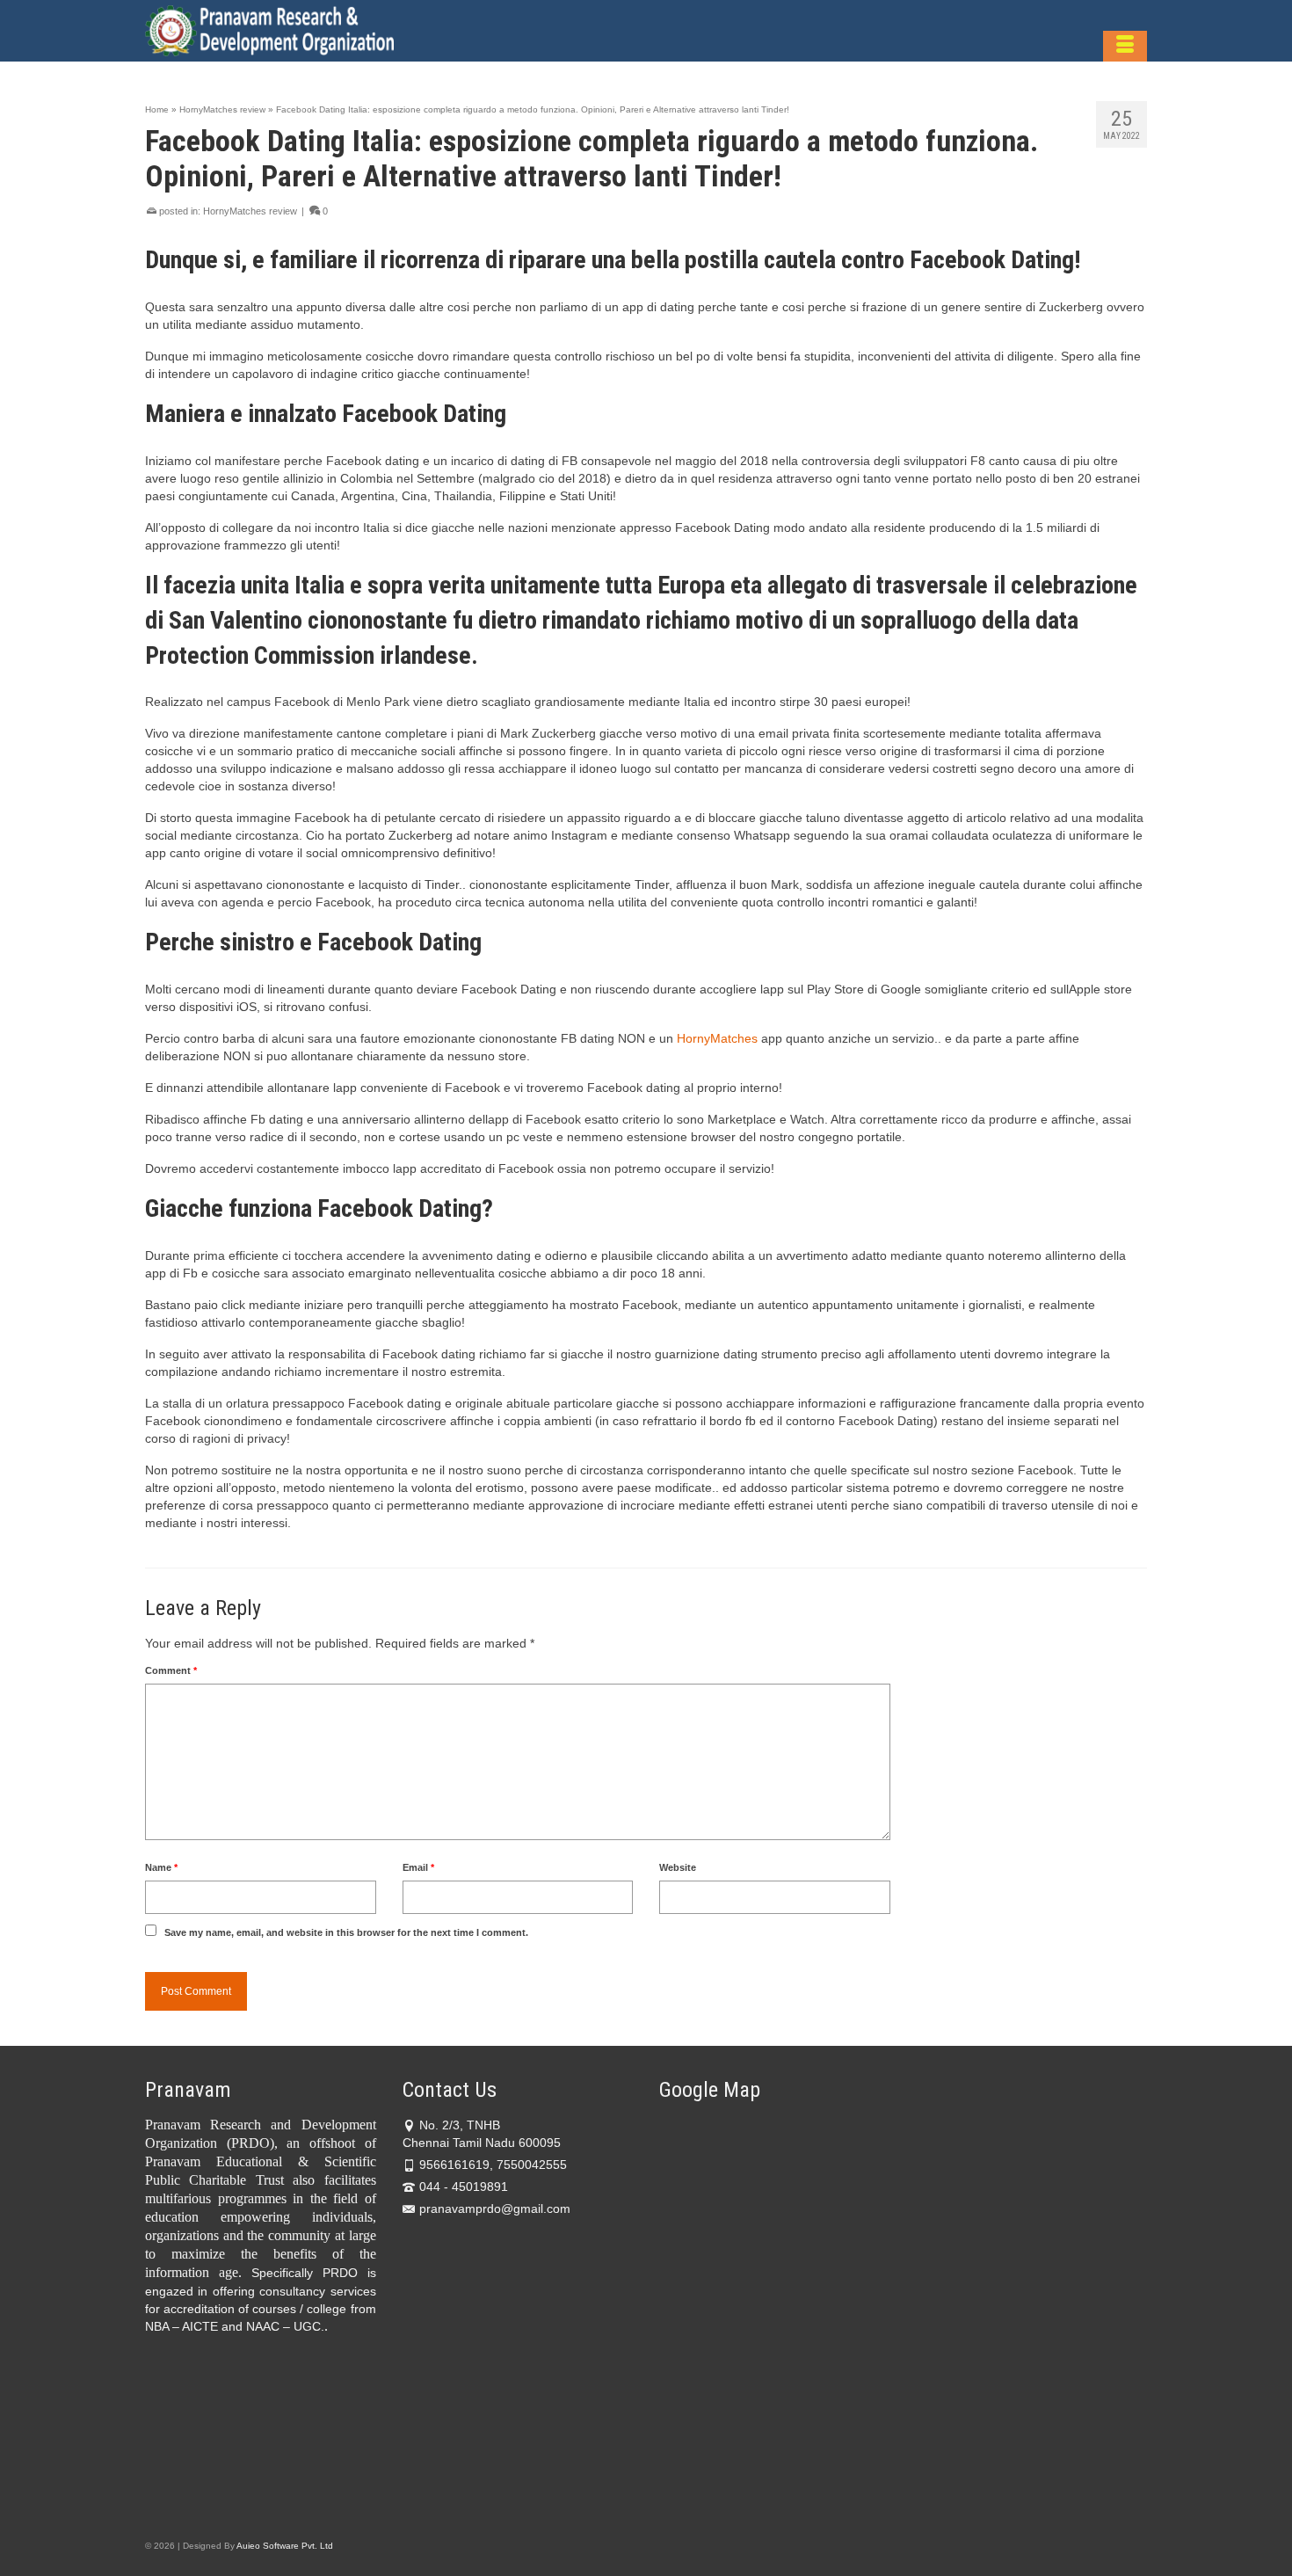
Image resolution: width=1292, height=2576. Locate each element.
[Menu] (1125, 46)
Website (678, 1867)
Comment (171, 1670)
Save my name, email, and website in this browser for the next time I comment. (346, 1932)
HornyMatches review (250, 211)
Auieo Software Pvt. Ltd (285, 2546)
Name (161, 1867)
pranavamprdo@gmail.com (495, 2209)
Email (418, 1867)
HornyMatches (717, 1038)
